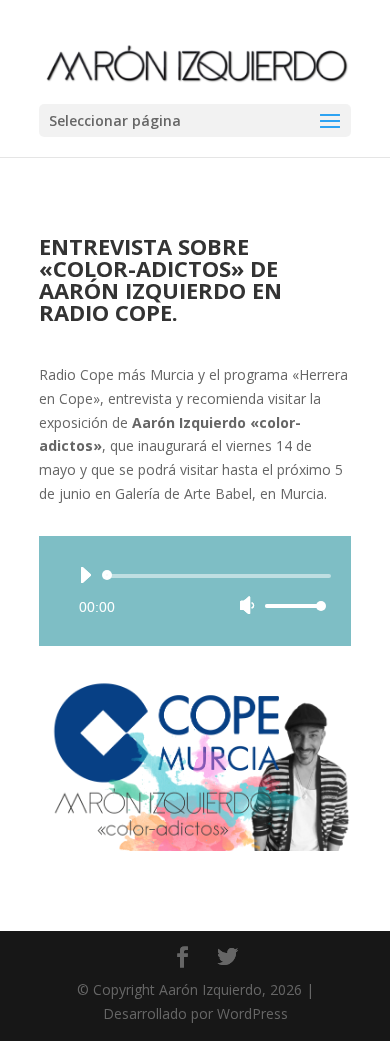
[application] (195, 591)
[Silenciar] (247, 605)
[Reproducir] (85, 575)
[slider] (293, 605)
